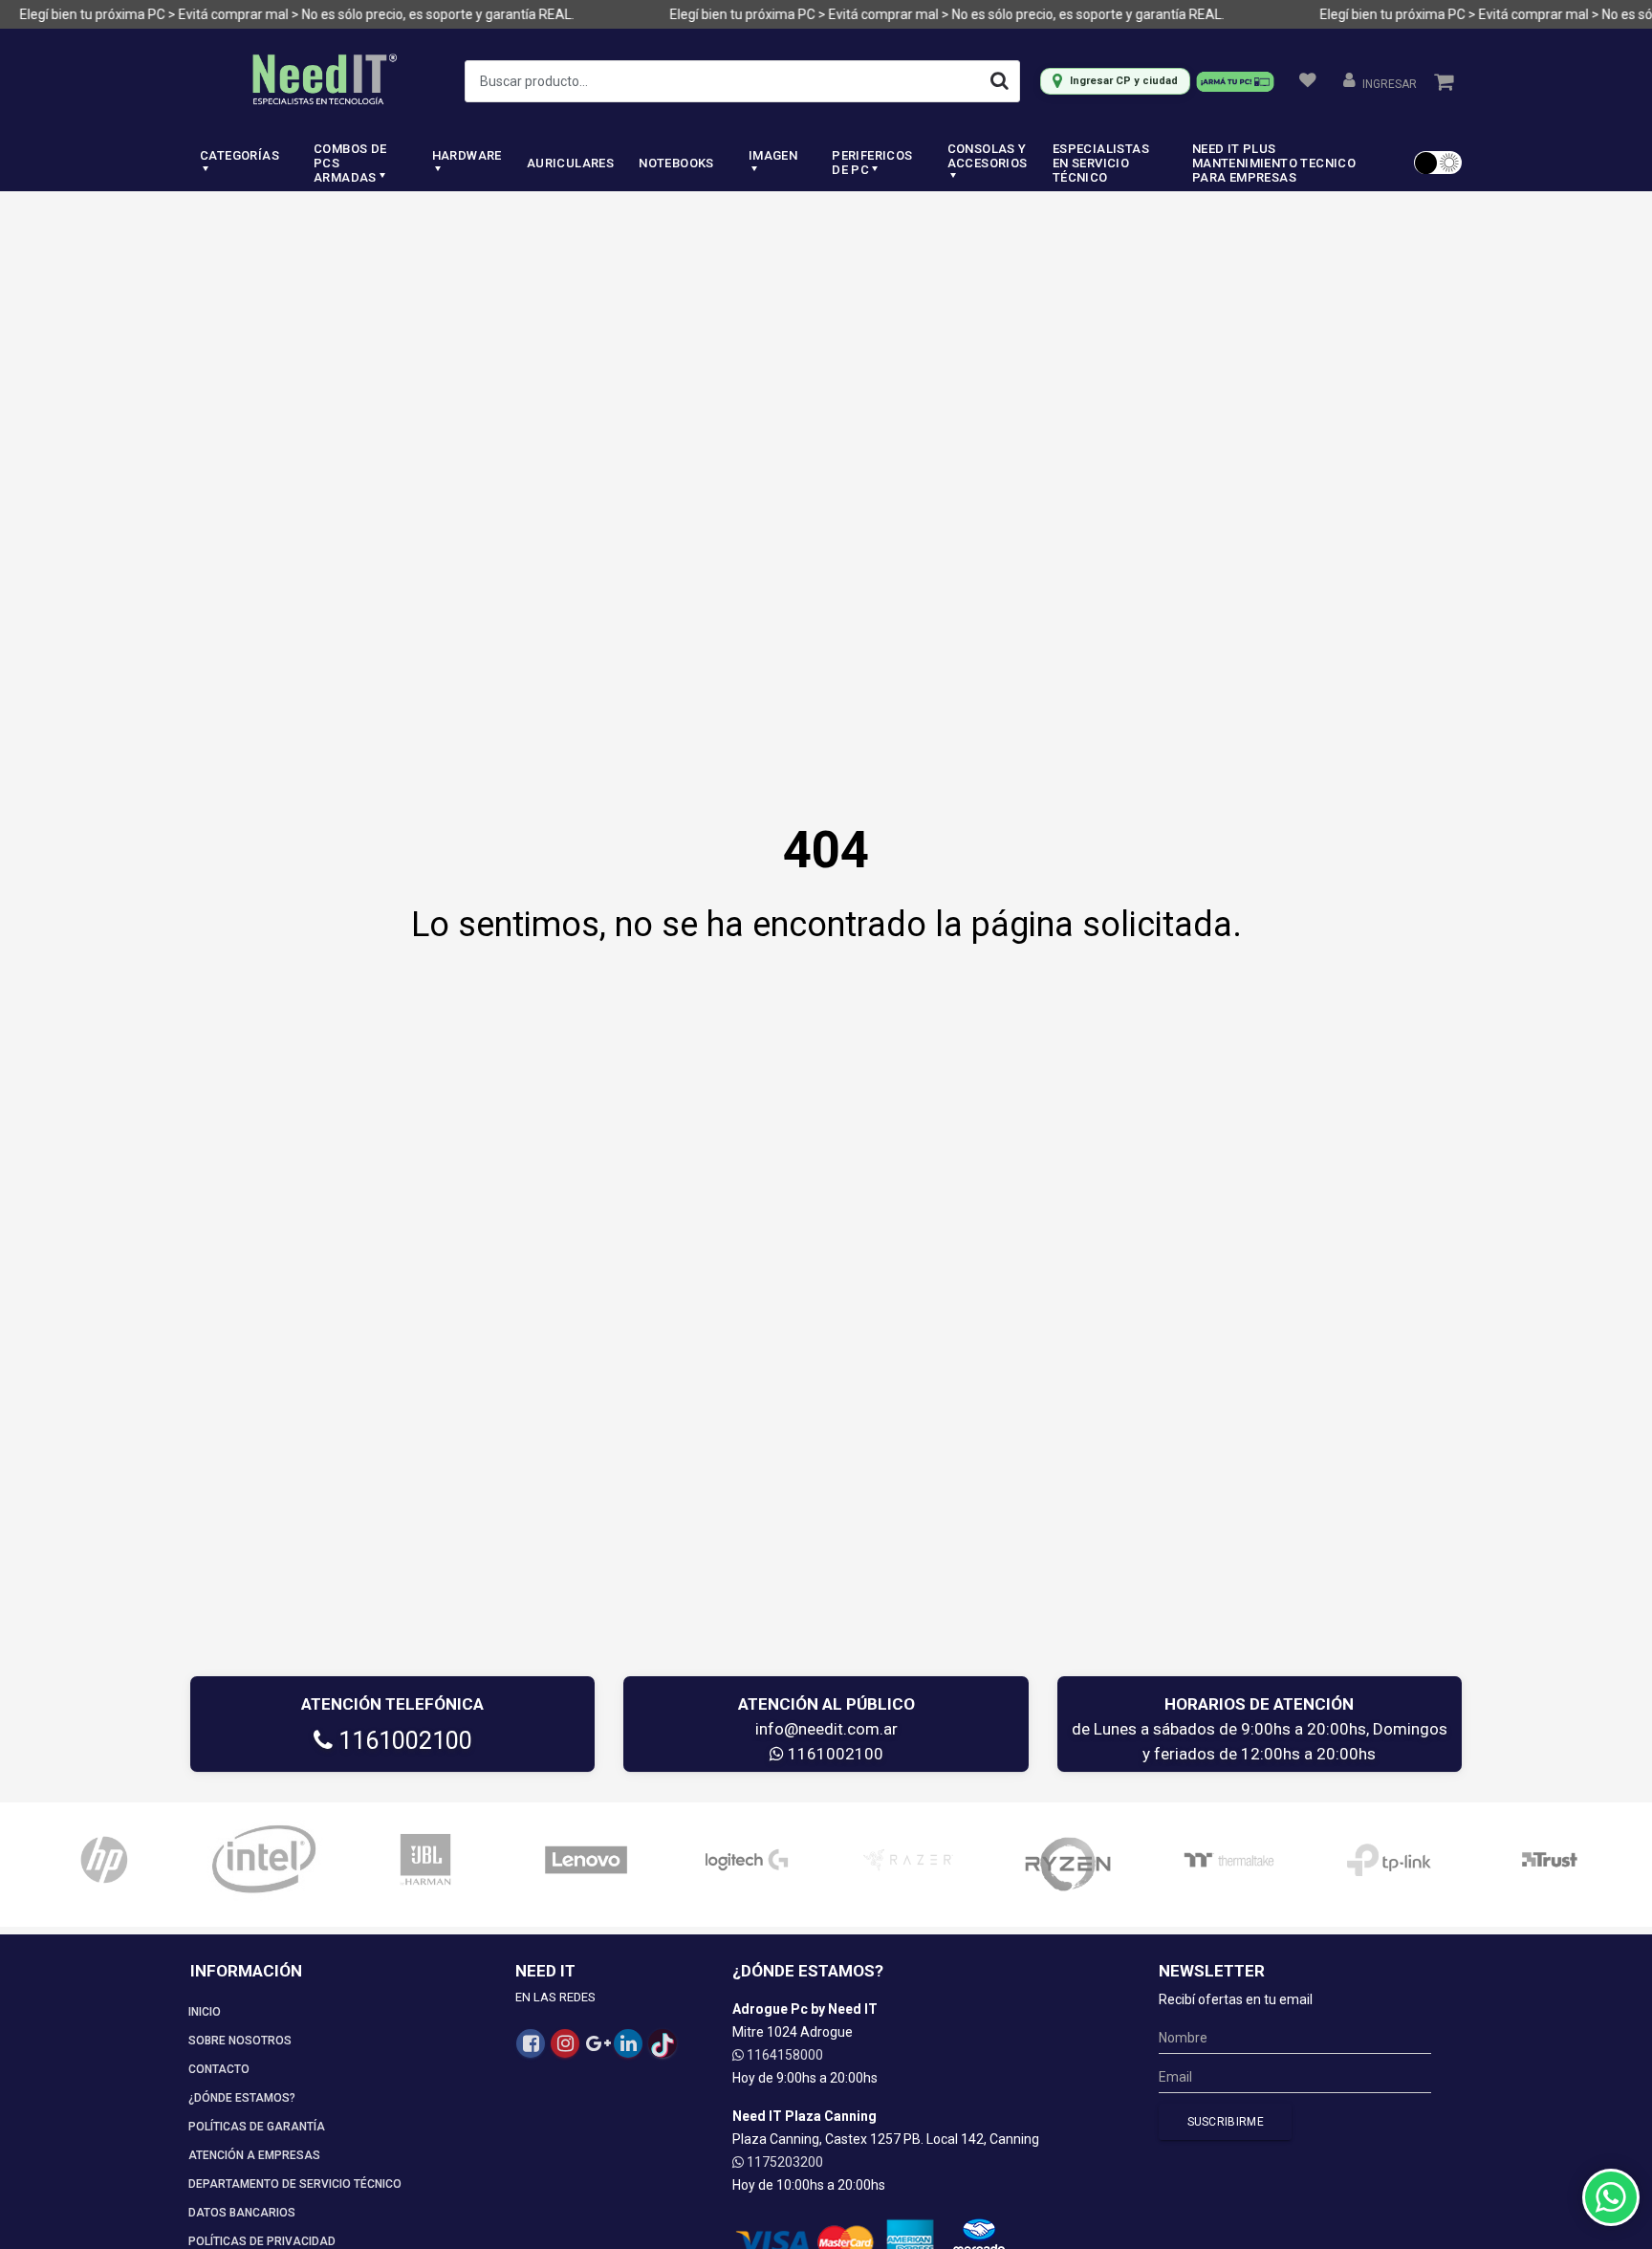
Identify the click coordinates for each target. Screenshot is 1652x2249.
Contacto (219, 2069)
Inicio (205, 2012)
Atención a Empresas (254, 2155)
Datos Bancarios (242, 2213)
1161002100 (402, 1741)
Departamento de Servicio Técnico (295, 2184)
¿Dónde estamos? (242, 2098)
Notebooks (676, 163)
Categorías (239, 155)
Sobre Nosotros (240, 2041)
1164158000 (783, 2055)
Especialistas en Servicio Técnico (1101, 163)
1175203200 (783, 2162)
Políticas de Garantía (257, 2127)
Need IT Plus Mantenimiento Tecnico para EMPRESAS (1274, 163)
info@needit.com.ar (826, 1729)
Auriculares (570, 163)
